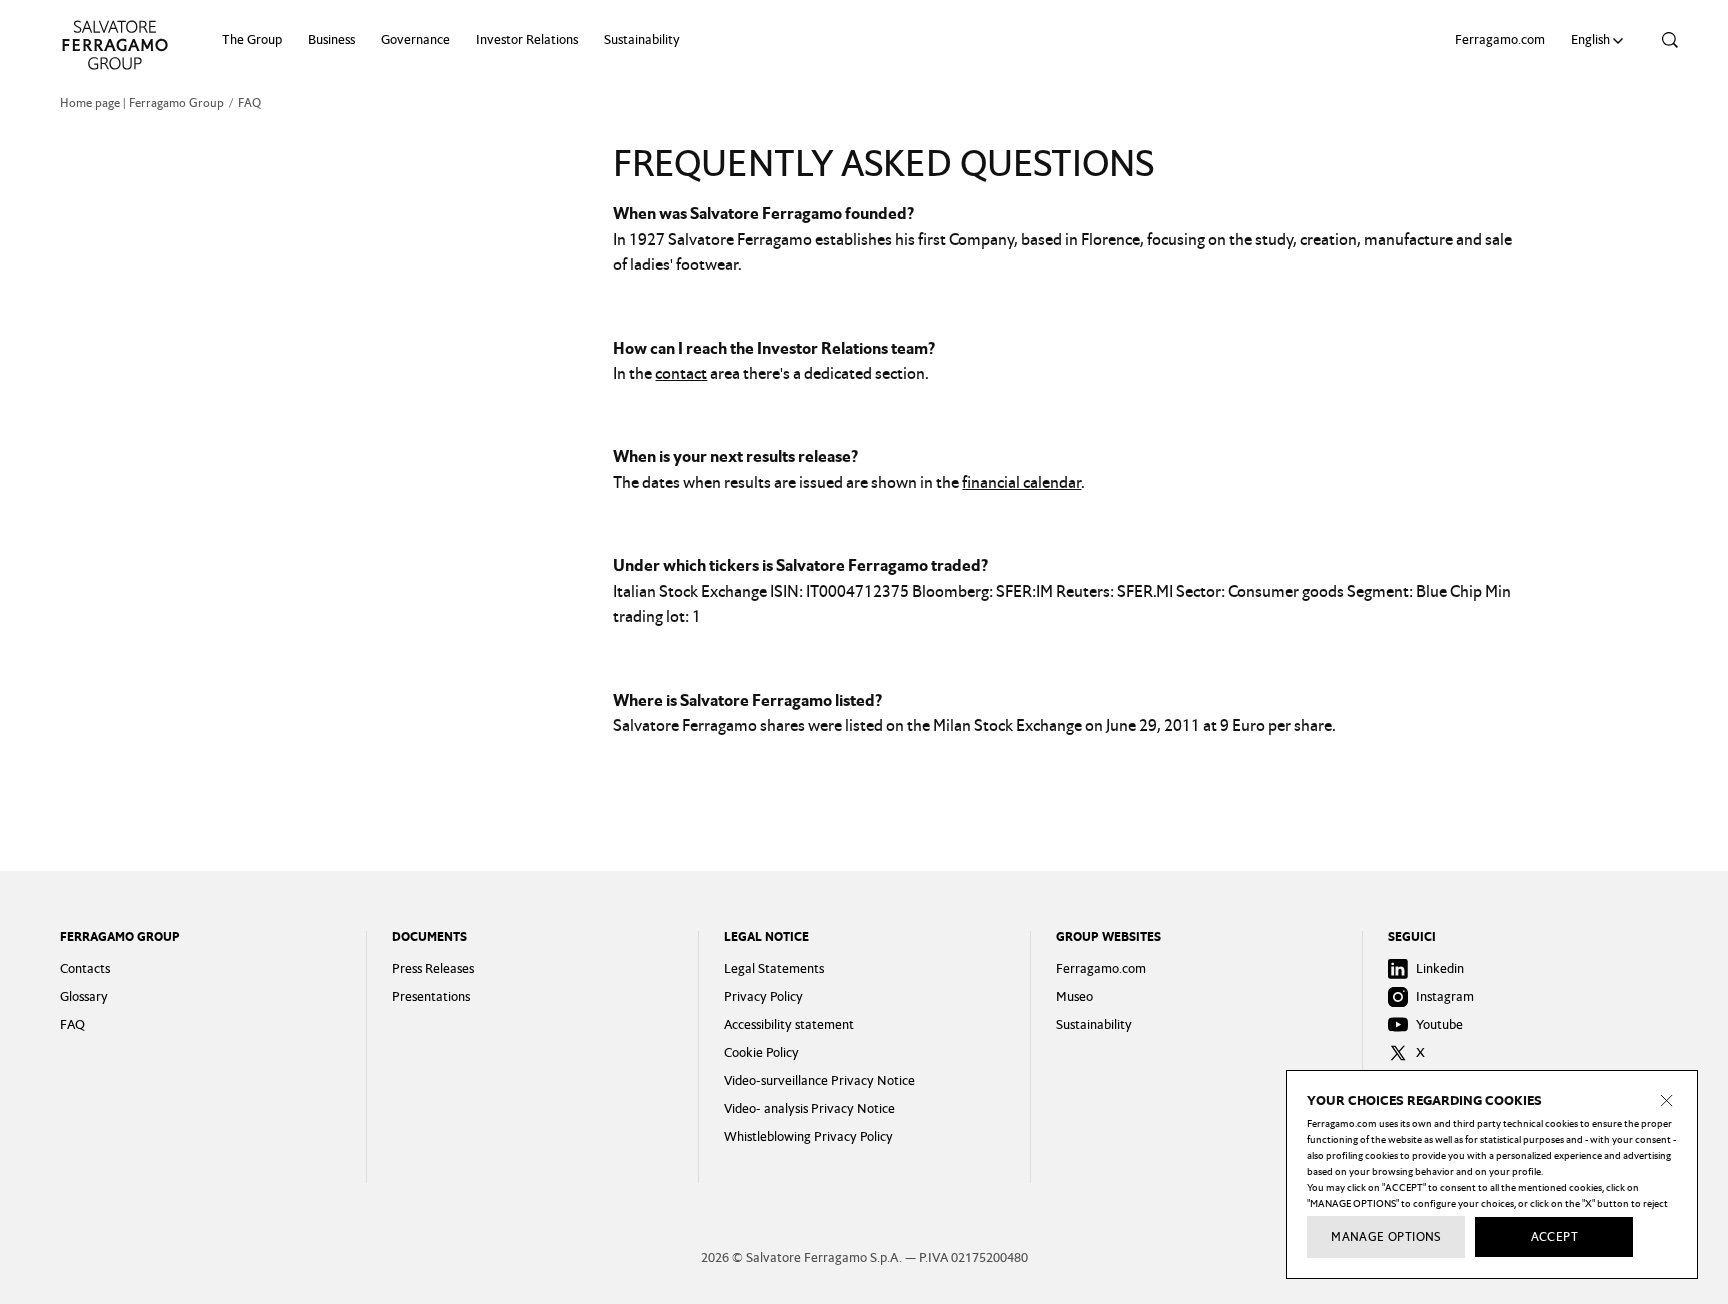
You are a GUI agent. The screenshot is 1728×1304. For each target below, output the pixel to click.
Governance (415, 39)
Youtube (1439, 1024)
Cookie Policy (761, 1052)
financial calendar (1021, 482)
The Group (252, 39)
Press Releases (433, 968)
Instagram (1445, 996)
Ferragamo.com (1500, 39)
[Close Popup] (1667, 1101)
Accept (1554, 1237)
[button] (1600, 40)
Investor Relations (527, 39)
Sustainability (642, 39)
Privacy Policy (763, 996)
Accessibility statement (789, 1024)
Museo (1074, 996)
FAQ (72, 1024)
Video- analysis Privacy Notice (809, 1108)
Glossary (84, 996)
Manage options (1386, 1237)
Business (331, 39)
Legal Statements (774, 968)
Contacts (85, 968)
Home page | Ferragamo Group (142, 103)
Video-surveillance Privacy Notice (819, 1080)
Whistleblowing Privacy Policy (808, 1136)
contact (681, 373)
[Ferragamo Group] (115, 45)
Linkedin (1440, 968)
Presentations (431, 996)
